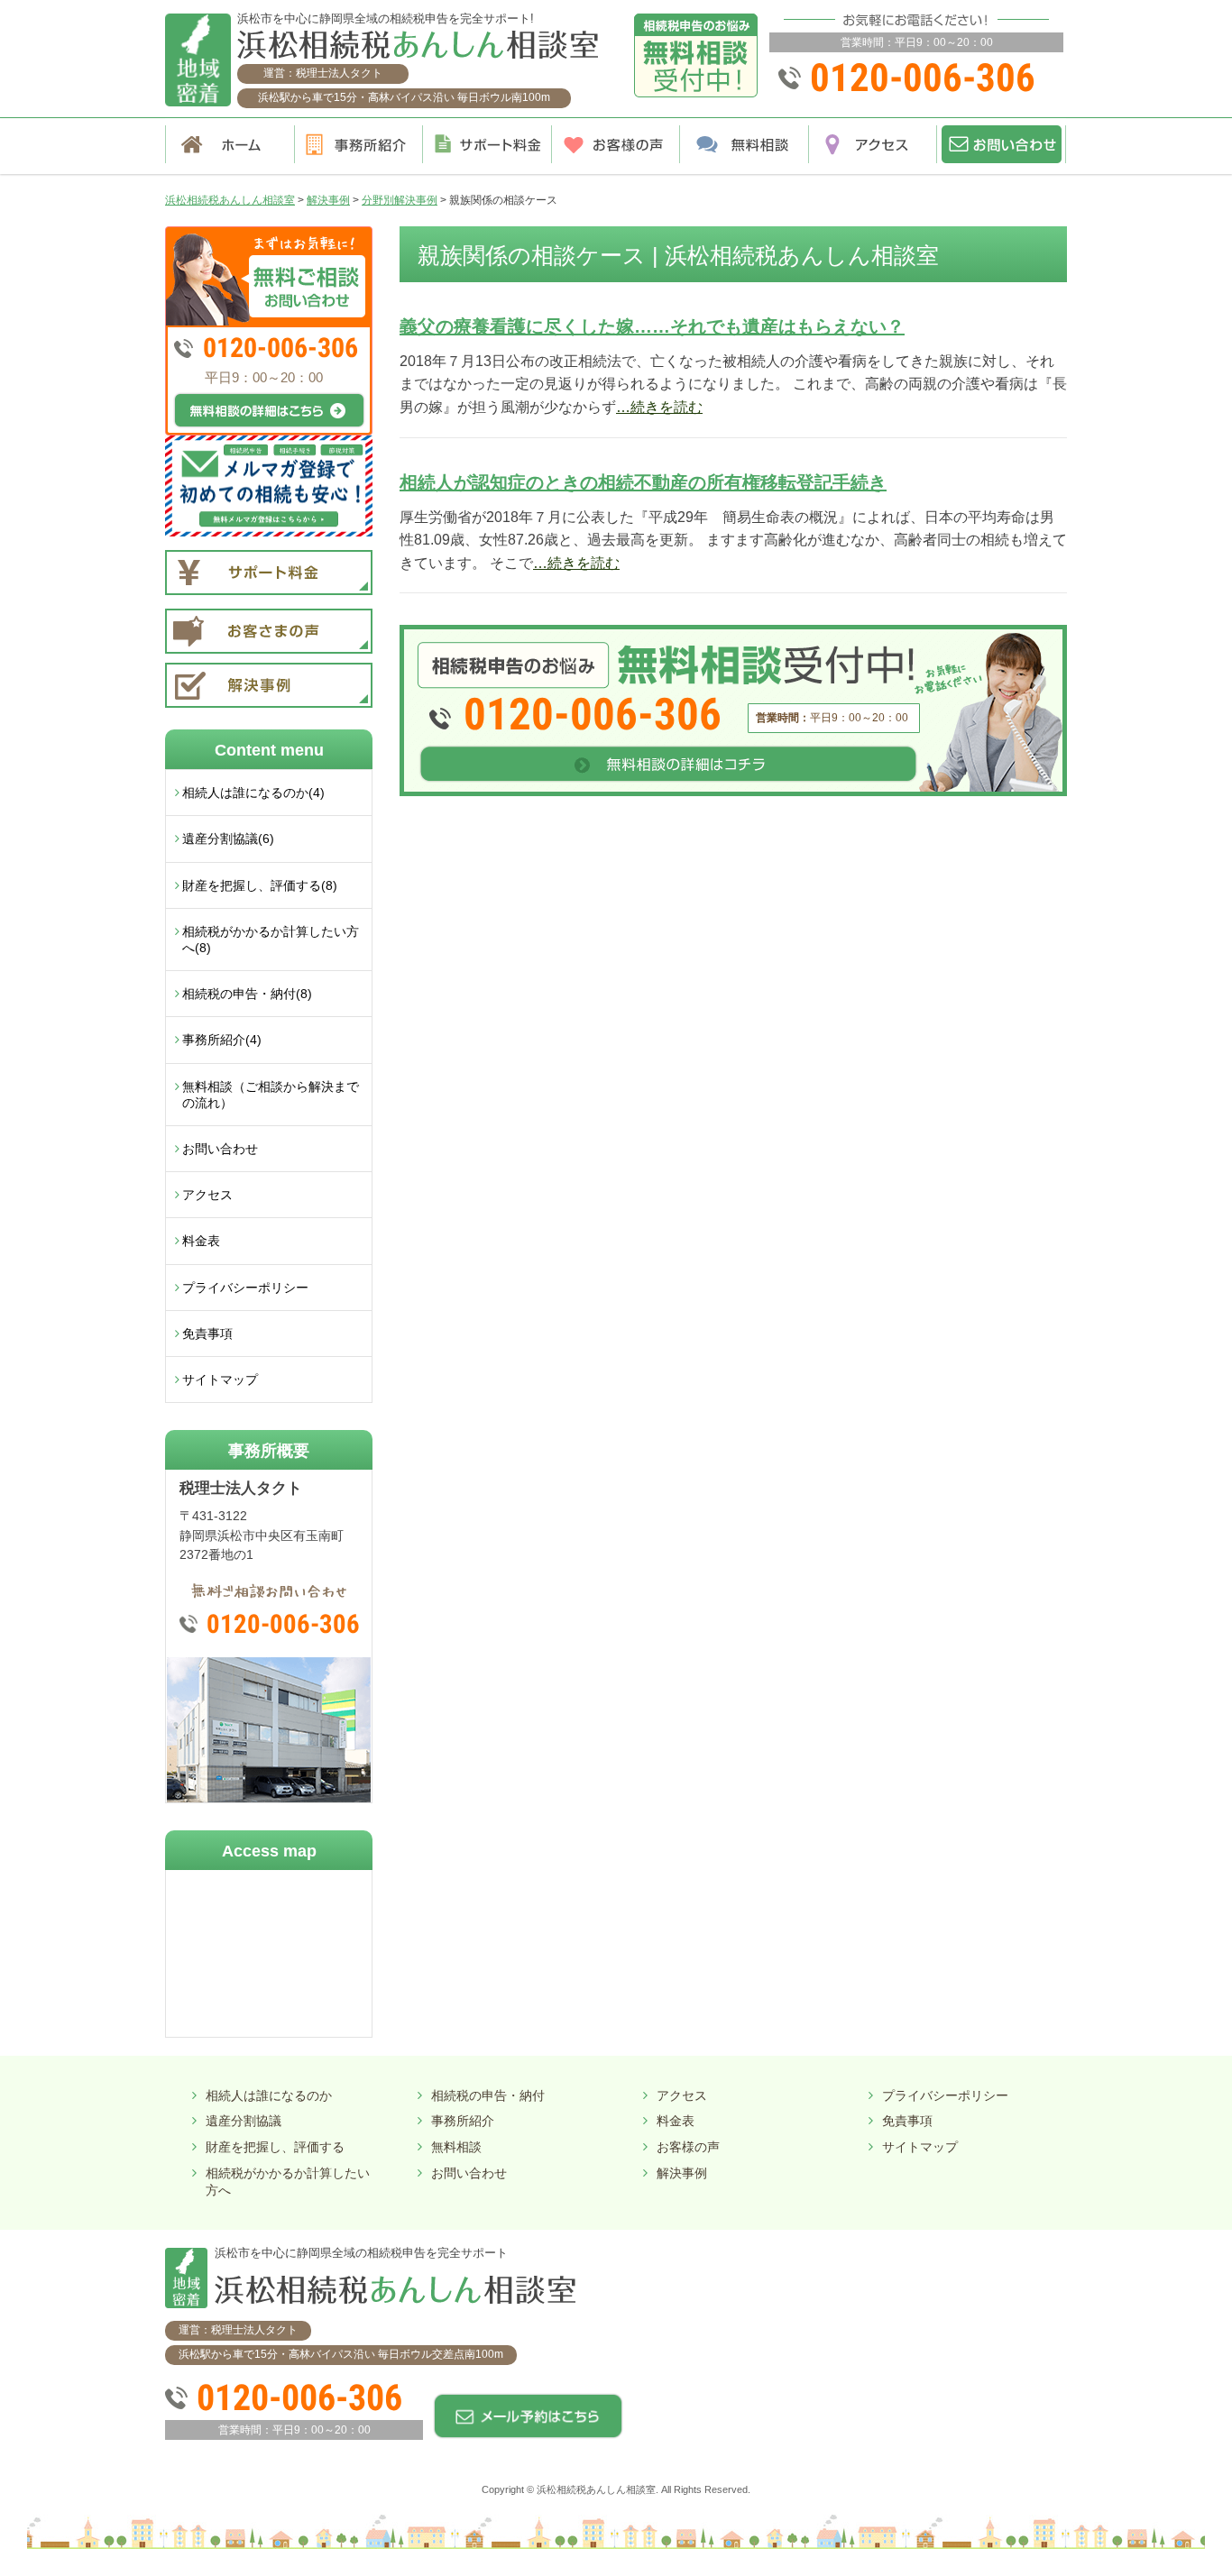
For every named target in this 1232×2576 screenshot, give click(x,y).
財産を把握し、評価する (275, 2147)
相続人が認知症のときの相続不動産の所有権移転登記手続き (643, 482)
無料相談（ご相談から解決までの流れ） (271, 1095)
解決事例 (682, 2173)
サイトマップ (220, 1380)
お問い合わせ (220, 1149)
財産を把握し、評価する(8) (260, 885)
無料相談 (456, 2147)
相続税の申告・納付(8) (247, 994)
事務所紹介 (463, 2121)
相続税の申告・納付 (488, 2095)
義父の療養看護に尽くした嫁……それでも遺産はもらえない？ (652, 326)
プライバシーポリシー (245, 1288)
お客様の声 (688, 2147)
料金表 (201, 1241)
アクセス (207, 1195)
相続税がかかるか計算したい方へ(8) (271, 940)
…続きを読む (659, 407)
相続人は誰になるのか (269, 2095)
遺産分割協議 (244, 2121)
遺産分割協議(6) (228, 839)
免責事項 (207, 1334)
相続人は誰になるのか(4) (253, 793)
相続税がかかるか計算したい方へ (288, 2182)
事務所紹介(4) (222, 1040)
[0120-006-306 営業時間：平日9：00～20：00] (733, 632)
